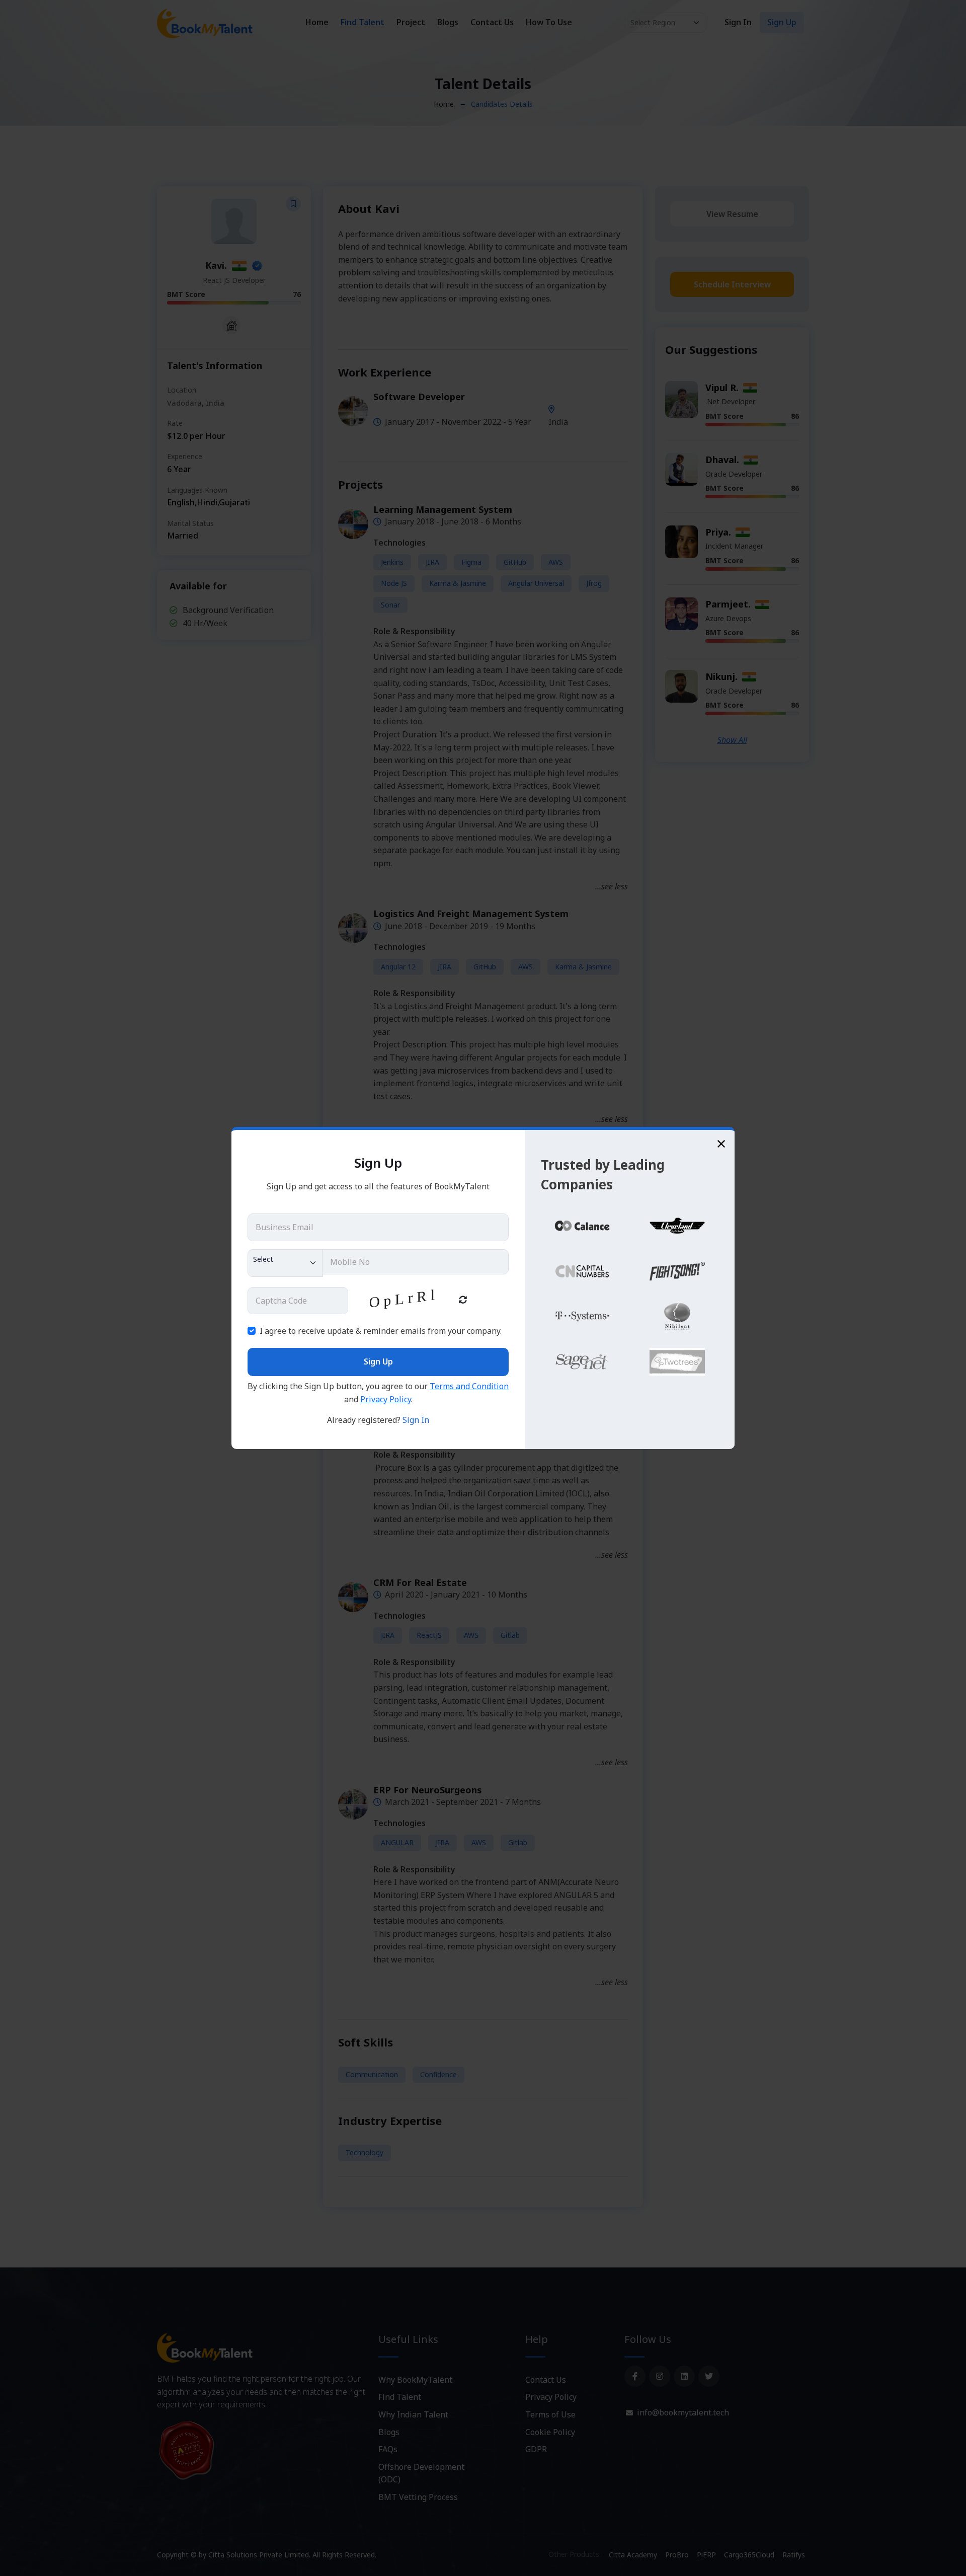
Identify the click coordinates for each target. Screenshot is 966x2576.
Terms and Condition (469, 1386)
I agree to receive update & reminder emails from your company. (381, 1331)
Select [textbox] (263, 1259)
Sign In (416, 1420)
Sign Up (378, 1361)
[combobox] (285, 1263)
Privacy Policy (386, 1399)
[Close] (721, 1143)
